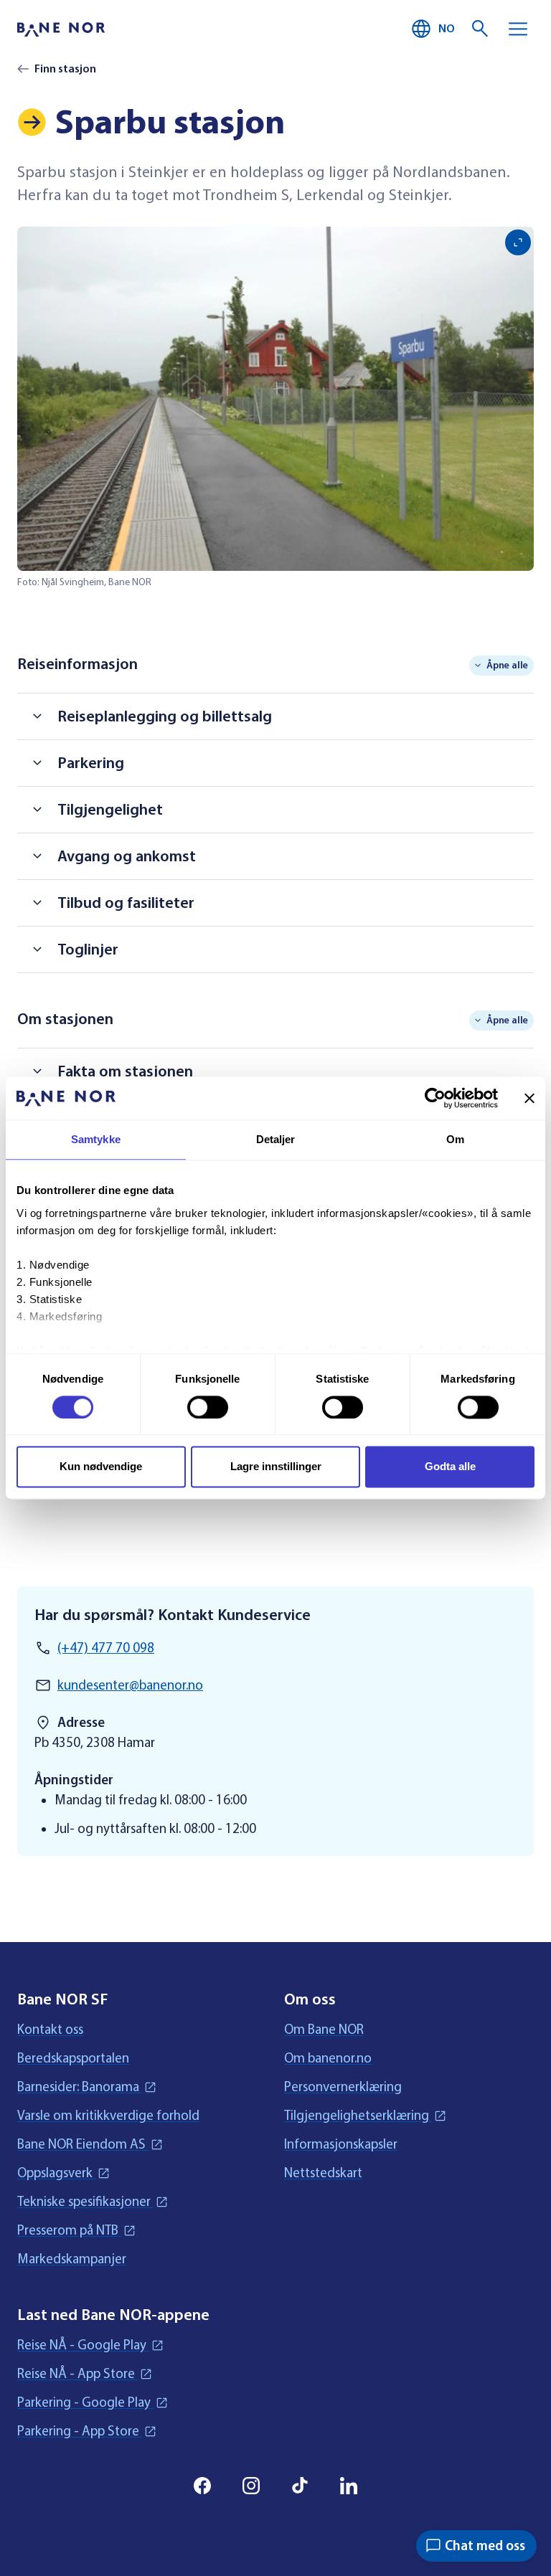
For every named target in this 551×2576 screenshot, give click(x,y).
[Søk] (481, 29)
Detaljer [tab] (276, 1139)
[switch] (208, 1407)
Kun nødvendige (101, 1467)
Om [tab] (455, 1139)
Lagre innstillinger (276, 1467)
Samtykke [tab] (96, 1139)
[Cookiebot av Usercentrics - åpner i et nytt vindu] (435, 1098)
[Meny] (518, 29)
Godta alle (450, 1467)
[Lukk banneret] (529, 1098)
